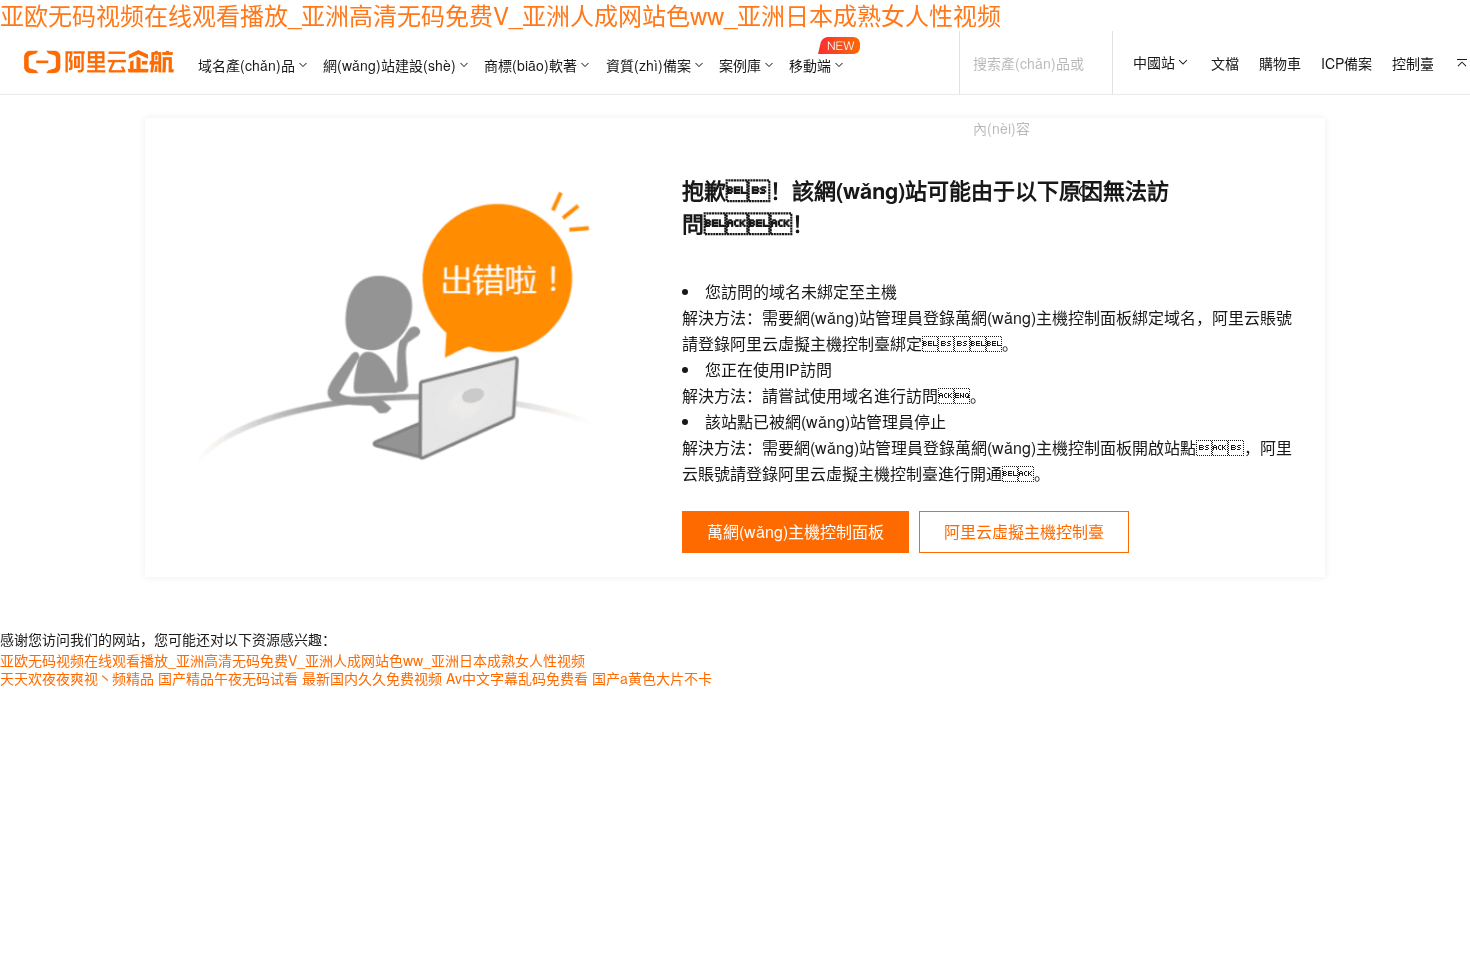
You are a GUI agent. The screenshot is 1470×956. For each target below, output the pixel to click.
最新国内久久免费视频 (372, 678)
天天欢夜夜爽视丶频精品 (77, 678)
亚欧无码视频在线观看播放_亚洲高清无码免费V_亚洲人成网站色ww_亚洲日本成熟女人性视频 (292, 660)
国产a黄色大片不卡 (652, 678)
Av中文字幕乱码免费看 (517, 678)
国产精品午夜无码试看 (228, 678)
